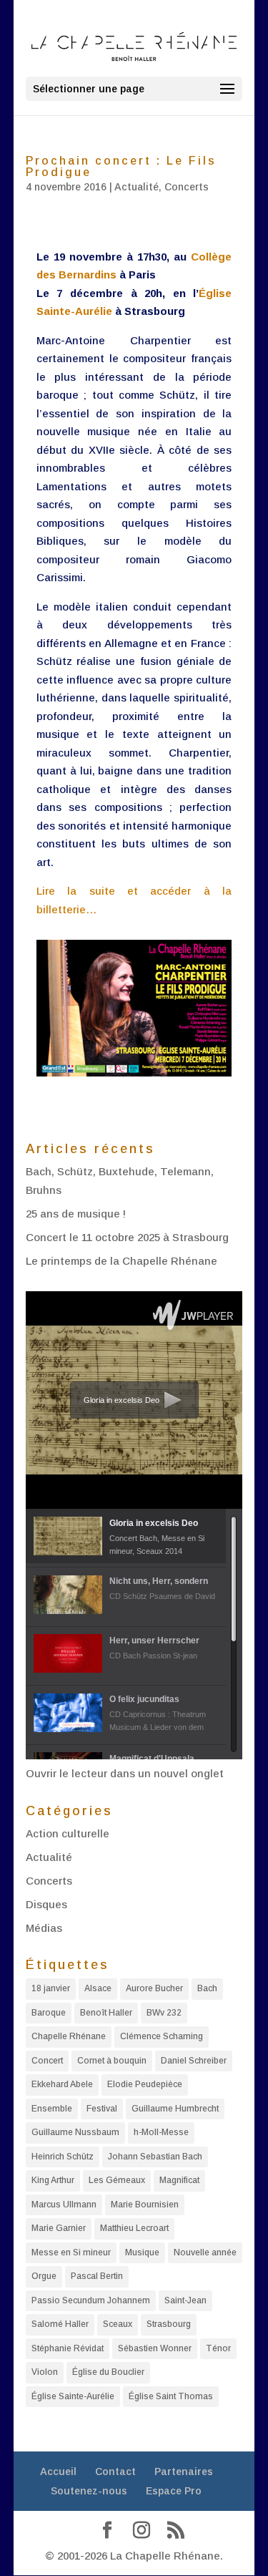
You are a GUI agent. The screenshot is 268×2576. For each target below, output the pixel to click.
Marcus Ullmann (64, 2205)
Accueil (58, 2471)
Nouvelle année (205, 2252)
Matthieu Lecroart (134, 2228)
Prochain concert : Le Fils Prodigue (121, 166)
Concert (47, 2061)
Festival (102, 2109)
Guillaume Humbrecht (175, 2109)
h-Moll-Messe (161, 2132)
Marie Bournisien (145, 2205)
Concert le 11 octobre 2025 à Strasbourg (127, 1237)
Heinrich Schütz (63, 2157)
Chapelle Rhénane (69, 2036)
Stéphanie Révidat (68, 2348)
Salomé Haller (60, 2324)
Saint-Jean (185, 2300)
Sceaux (118, 2324)
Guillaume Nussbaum (75, 2132)
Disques (46, 1904)
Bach (207, 1988)
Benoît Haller (106, 2013)
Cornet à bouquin (112, 2061)
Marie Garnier (59, 2228)
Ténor (218, 2348)
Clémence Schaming (162, 2036)
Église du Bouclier (108, 2372)
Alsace (98, 1988)
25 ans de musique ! (76, 1214)
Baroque (49, 2013)
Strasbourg (169, 2324)
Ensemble (52, 2109)
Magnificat (179, 2180)
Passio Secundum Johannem (91, 2300)
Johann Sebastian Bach (155, 2157)
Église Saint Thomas (171, 2396)
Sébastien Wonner (155, 2348)
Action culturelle (68, 1833)
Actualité (137, 187)
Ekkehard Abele (62, 2084)
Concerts (187, 187)
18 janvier (51, 1988)
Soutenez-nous (89, 2491)
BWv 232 (164, 2013)
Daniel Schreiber (194, 2061)
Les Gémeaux (117, 2180)
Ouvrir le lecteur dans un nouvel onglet (125, 1773)
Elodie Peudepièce (145, 2084)
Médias (44, 1928)
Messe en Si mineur (71, 2252)
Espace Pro (174, 2491)
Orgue (44, 2276)
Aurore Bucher (154, 1988)
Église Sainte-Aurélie (73, 2396)
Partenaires (184, 2471)
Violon (45, 2372)
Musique (142, 2252)
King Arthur (53, 2180)
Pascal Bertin (97, 2276)
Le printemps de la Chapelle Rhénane (121, 1261)
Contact (115, 2471)
